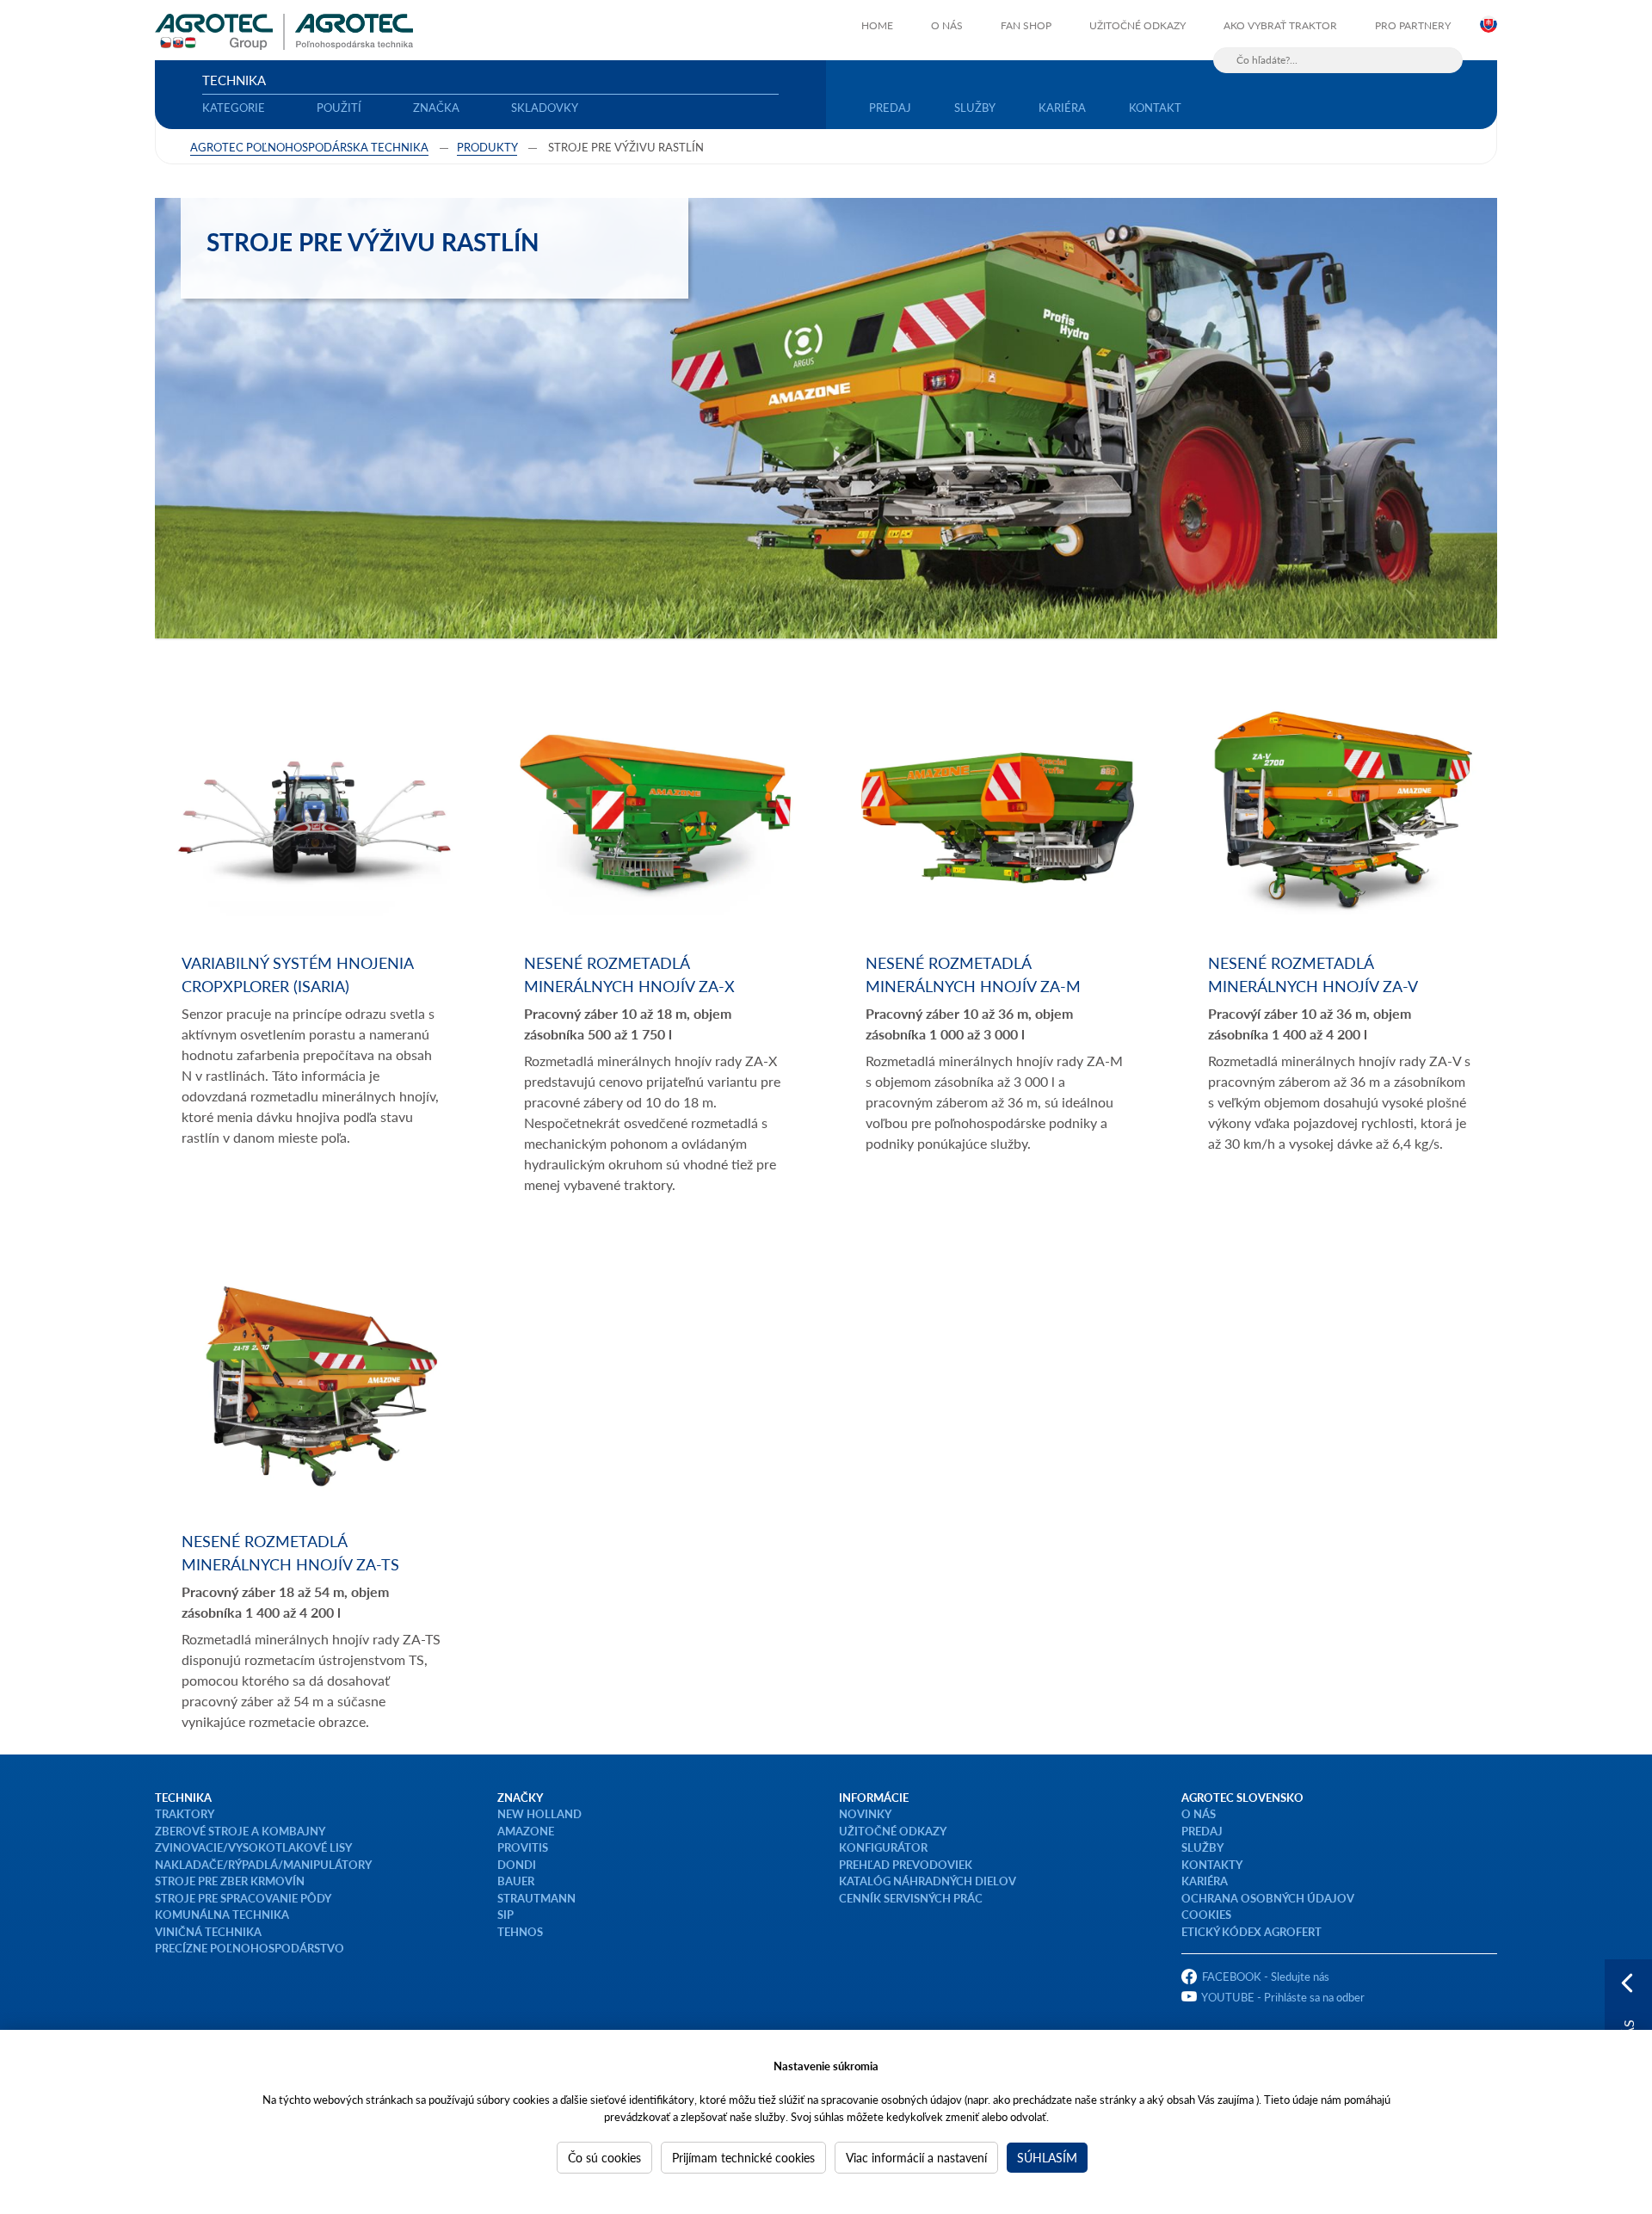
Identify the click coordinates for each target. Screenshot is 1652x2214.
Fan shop (1026, 25)
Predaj (890, 107)
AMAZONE (526, 1831)
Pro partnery (1413, 25)
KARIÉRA (1205, 1881)
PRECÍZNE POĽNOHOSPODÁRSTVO (250, 1948)
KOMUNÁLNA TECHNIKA (222, 1914)
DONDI (517, 1864)
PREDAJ (1202, 1831)
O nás (947, 25)
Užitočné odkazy (1137, 25)
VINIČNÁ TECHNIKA (208, 1931)
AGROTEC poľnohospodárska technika (309, 147)
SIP (505, 1914)
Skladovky (545, 107)
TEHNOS (520, 1931)
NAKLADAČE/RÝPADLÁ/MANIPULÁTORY (263, 1864)
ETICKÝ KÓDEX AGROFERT (1251, 1931)
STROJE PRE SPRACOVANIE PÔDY (243, 1898)
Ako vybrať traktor (1280, 25)
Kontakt (1155, 107)
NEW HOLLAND (539, 1813)
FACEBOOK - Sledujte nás (1266, 1976)
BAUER (516, 1881)
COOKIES (1206, 1914)
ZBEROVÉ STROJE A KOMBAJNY (240, 1831)
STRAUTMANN (536, 1898)
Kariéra (1062, 107)
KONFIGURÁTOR (883, 1847)
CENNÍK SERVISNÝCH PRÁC (911, 1898)
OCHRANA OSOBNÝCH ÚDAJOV (1268, 1898)
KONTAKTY (1212, 1864)
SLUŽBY (1202, 1847)
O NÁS (1199, 1813)
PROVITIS (523, 1847)
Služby (975, 107)
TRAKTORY (185, 1813)
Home (877, 25)
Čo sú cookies (604, 2157)
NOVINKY (865, 1813)
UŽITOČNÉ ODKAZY (893, 1831)
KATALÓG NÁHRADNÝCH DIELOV (928, 1881)
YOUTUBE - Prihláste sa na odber (1283, 1997)
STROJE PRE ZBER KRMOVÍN (230, 1881)
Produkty (487, 147)
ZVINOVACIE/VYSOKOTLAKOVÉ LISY (253, 1847)
